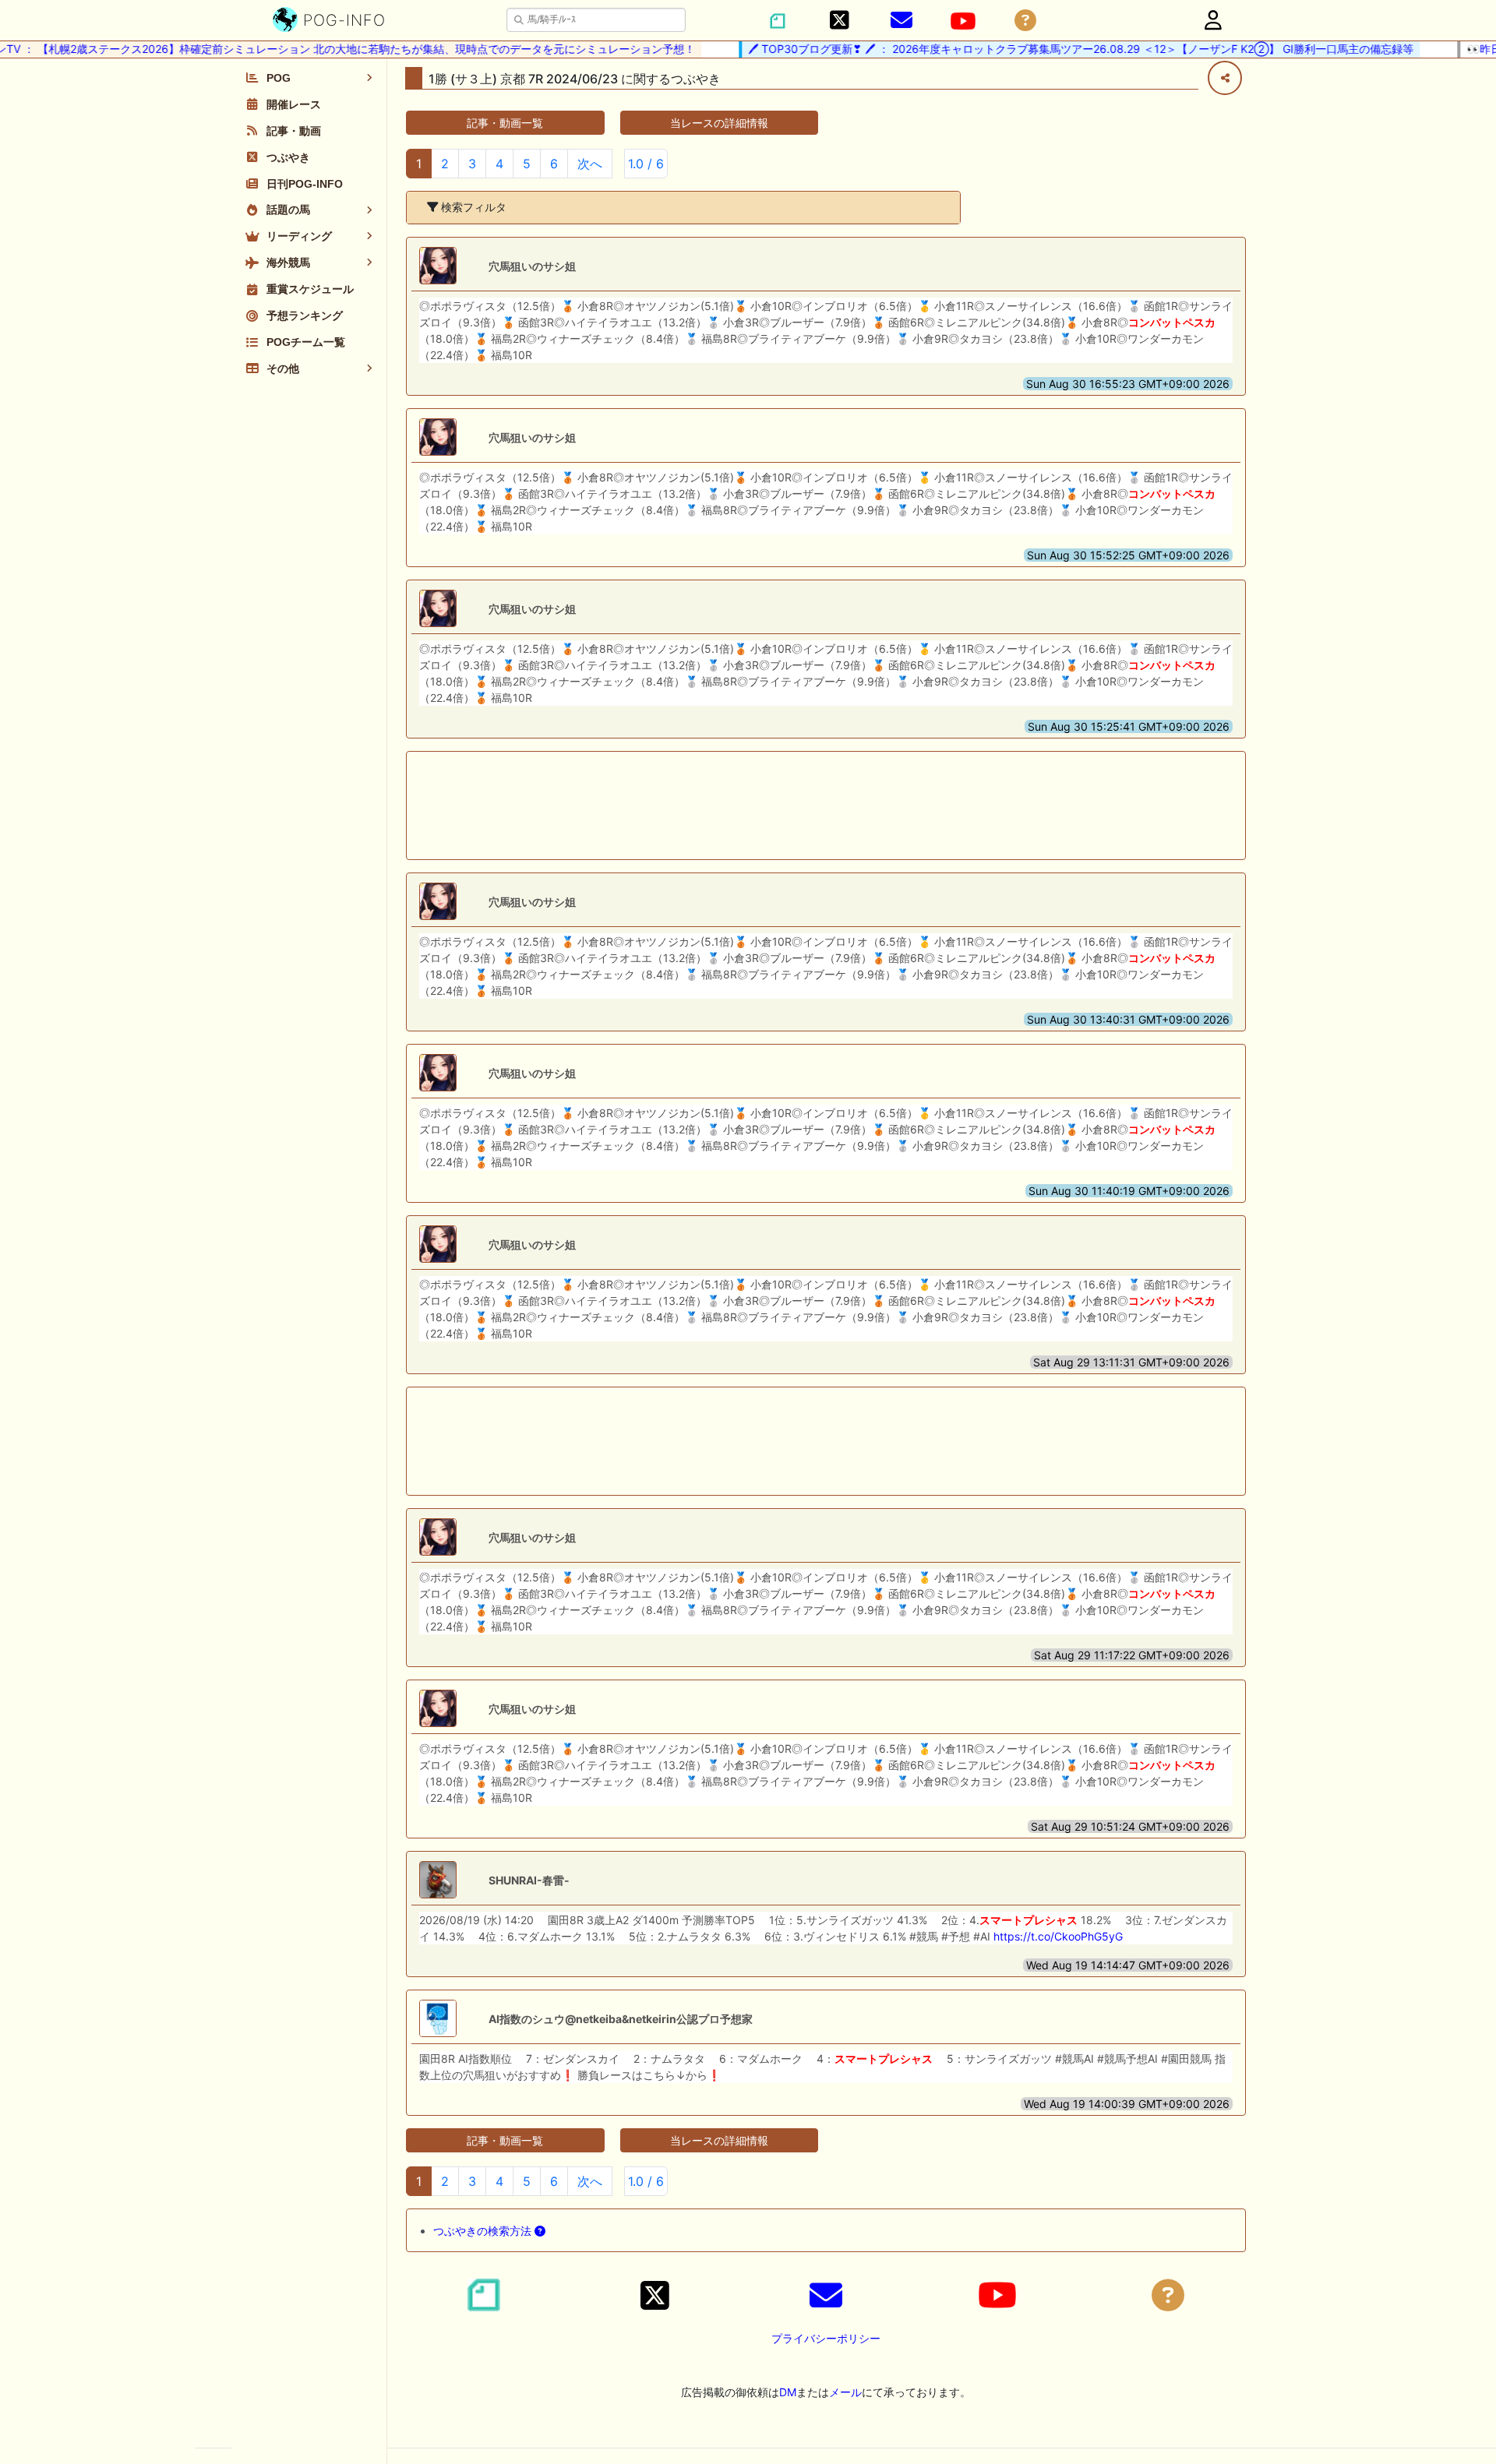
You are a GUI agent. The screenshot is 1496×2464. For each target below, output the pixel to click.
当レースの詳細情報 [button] (719, 123)
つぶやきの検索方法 (484, 2231)
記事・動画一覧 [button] (505, 123)
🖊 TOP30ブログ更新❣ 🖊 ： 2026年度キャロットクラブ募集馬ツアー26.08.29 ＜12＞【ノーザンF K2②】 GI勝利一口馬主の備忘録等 (1050, 49)
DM (788, 2392)
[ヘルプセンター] (1025, 21)
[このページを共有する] (1225, 78)
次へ (590, 164)
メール (845, 2392)
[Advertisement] (826, 805)
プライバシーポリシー (826, 2338)
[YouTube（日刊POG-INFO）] (963, 21)
